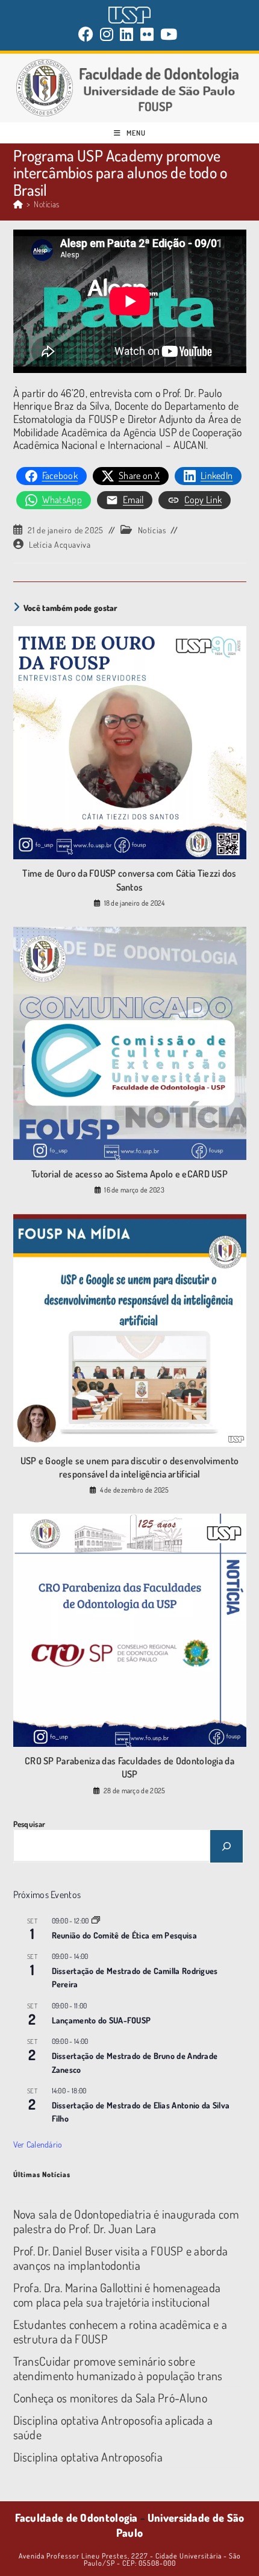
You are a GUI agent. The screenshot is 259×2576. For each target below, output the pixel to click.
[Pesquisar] (226, 1846)
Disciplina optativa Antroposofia (88, 2457)
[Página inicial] (18, 204)
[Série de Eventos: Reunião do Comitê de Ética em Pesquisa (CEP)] (96, 1921)
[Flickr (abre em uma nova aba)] (147, 34)
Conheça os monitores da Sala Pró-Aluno (110, 2398)
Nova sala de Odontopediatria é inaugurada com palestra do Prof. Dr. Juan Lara (126, 2221)
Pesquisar (30, 1824)
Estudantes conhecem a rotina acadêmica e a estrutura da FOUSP (120, 2331)
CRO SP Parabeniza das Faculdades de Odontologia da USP (129, 1767)
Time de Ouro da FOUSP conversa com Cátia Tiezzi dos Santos (129, 880)
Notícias (46, 204)
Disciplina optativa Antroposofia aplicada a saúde (113, 2427)
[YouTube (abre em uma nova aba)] (169, 34)
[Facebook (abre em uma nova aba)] (88, 34)
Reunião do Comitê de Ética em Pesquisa (124, 1935)
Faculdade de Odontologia (76, 2518)
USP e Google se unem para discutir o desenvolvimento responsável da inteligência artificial (130, 1467)
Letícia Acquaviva (60, 544)
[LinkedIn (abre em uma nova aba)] (127, 34)
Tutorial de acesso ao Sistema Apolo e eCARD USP (129, 1174)
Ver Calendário (38, 2144)
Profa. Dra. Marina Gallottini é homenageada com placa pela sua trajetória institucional (117, 2295)
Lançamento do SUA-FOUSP (101, 2020)
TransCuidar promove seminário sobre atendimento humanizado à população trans (118, 2368)
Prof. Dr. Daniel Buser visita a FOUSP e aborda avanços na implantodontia (121, 2258)
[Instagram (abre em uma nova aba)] (107, 34)
